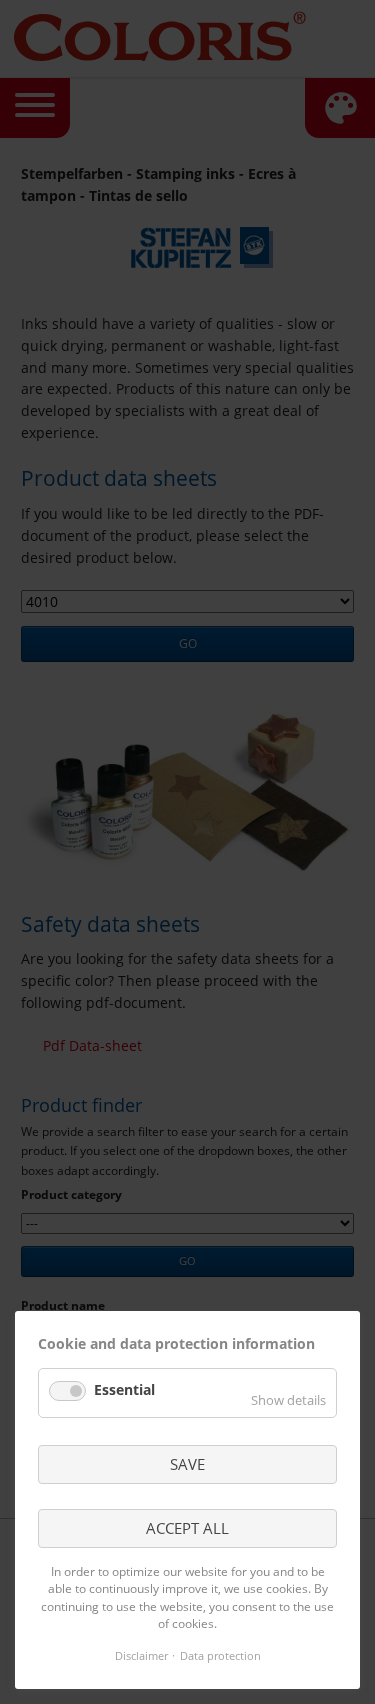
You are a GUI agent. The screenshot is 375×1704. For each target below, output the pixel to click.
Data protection (220, 1655)
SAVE (187, 1464)
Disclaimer (141, 1655)
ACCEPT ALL (187, 1528)
